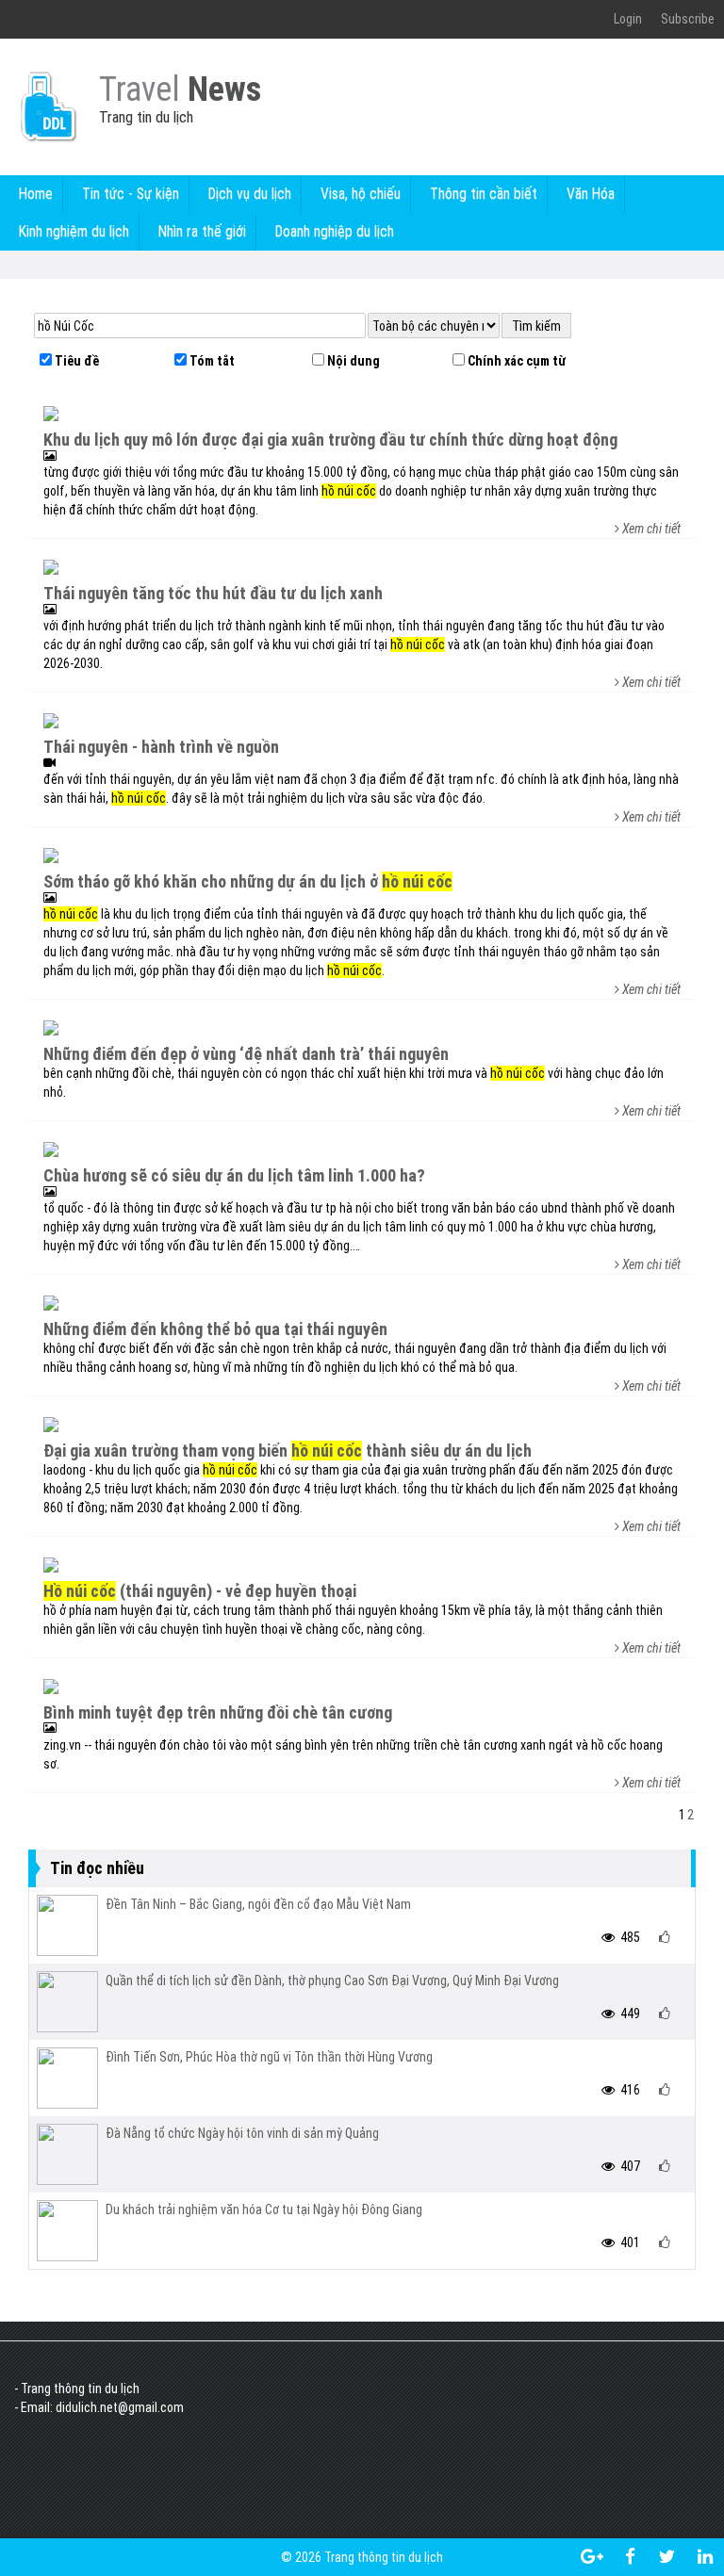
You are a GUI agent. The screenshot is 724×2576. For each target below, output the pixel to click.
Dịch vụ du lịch (250, 194)
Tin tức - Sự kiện (131, 194)
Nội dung (352, 361)
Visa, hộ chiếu (361, 194)
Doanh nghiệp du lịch (335, 231)
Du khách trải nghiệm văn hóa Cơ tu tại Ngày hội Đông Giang (264, 2209)
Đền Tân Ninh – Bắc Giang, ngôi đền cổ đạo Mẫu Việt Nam (258, 1904)
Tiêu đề (75, 361)
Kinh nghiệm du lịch (74, 231)
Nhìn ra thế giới (202, 231)
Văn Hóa (591, 194)
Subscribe (688, 19)
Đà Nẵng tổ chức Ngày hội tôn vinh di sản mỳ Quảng (242, 2133)
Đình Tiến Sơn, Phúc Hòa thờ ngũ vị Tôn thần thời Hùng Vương (269, 2057)
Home (36, 194)
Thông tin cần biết (484, 194)
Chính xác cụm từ (515, 361)
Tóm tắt (211, 361)
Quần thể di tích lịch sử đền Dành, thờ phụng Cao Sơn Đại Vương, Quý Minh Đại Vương (332, 1981)
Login (628, 19)
